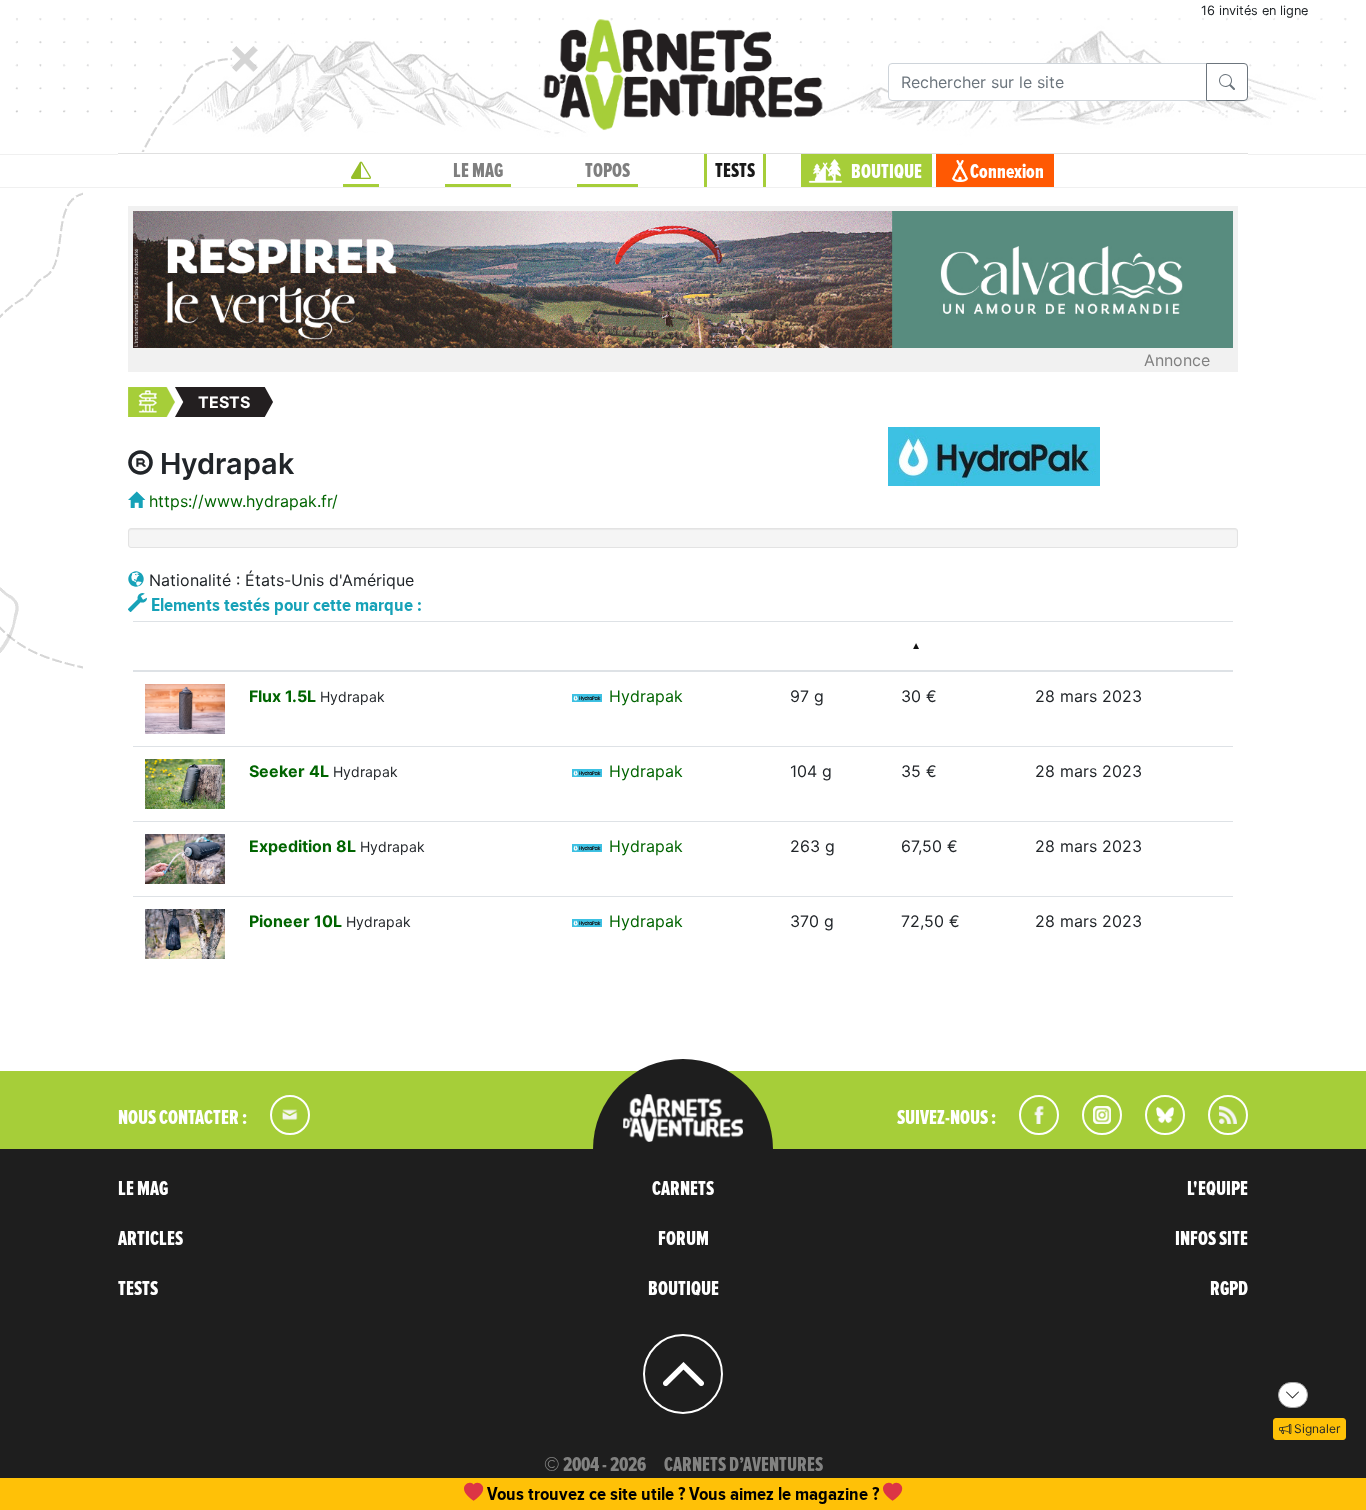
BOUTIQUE (886, 172)
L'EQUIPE (1217, 1189)
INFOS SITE (1211, 1239)
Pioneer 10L (297, 921)
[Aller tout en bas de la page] (1293, 1395)
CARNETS (683, 1189)
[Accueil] (361, 171)
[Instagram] (1093, 1129)
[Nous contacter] (280, 1129)
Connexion (1007, 172)
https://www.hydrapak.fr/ (243, 501)
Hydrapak (646, 696)
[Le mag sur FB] (1030, 1129)
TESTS (735, 171)
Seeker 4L (291, 771)
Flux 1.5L (284, 696)
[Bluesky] (1155, 1129)
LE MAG (478, 171)
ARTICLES (150, 1239)
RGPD (1229, 1289)
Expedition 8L (304, 846)
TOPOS (607, 171)
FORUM (683, 1239)
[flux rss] (1218, 1129)
